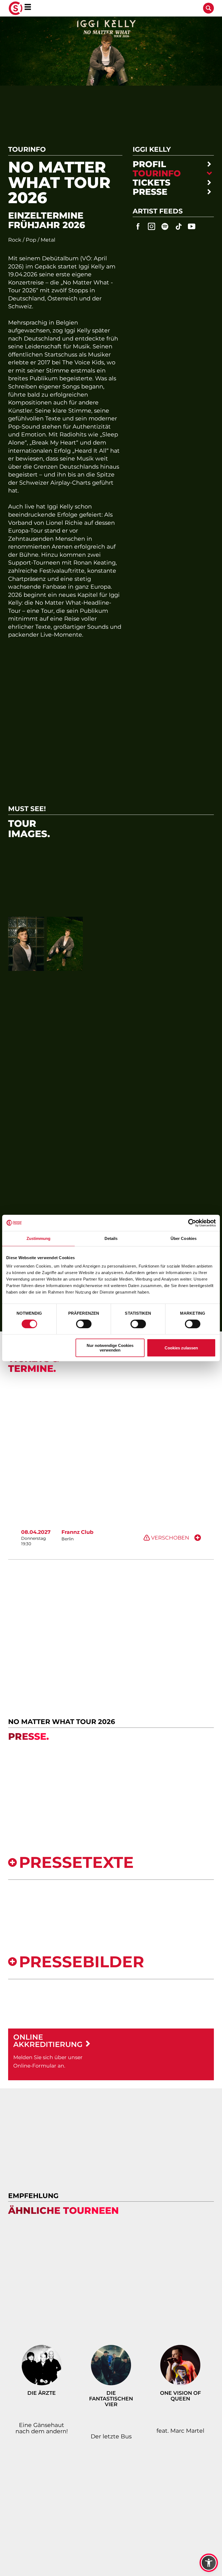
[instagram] (152, 226)
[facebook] (138, 226)
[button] (209, 2563)
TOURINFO (157, 174)
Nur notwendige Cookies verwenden (110, 1348)
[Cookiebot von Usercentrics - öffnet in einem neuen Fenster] (192, 1223)
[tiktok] (178, 226)
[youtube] (192, 226)
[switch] (84, 1324)
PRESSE (150, 192)
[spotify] (165, 226)
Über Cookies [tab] (184, 1238)
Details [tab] (111, 1238)
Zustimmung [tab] (39, 1238)
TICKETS (151, 183)
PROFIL (149, 164)
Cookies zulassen (181, 1348)
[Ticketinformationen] (198, 1538)
